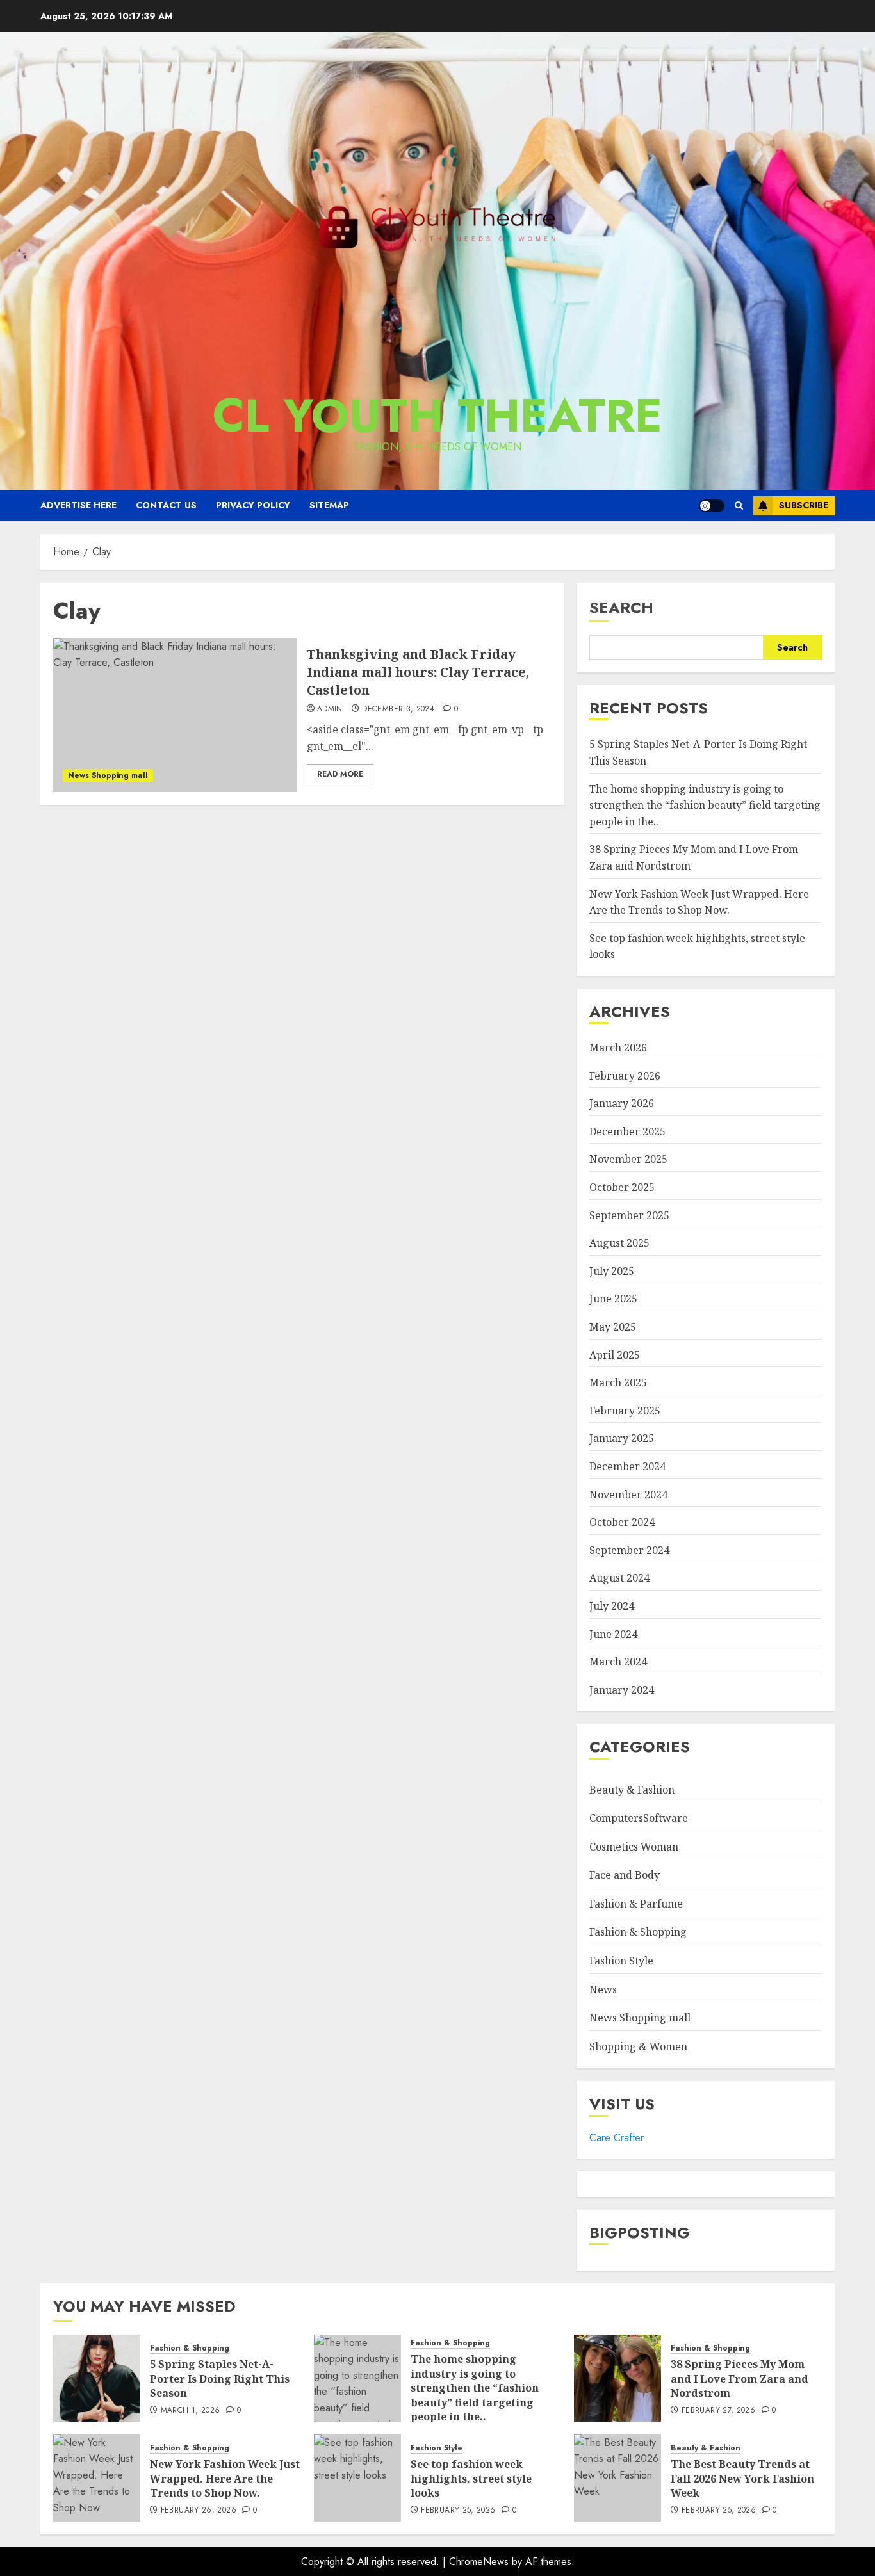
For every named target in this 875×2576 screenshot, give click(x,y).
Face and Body (625, 1875)
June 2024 (613, 1634)
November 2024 (628, 1495)
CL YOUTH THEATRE (437, 416)
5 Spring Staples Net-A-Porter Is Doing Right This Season (220, 2378)
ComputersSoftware (639, 1818)
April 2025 (615, 1355)
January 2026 (622, 1103)
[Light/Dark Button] (712, 506)
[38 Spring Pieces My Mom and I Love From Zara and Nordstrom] (617, 2378)
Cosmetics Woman (634, 1847)
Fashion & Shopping (638, 1932)
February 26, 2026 (199, 2511)
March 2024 (618, 1662)
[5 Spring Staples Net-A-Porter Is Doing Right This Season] (97, 2378)
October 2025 (622, 1187)
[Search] (739, 506)
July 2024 (612, 1606)
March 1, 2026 (191, 2411)
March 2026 (618, 1048)
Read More (340, 774)
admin (330, 709)
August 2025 (619, 1243)
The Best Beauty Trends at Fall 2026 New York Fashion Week (742, 2478)
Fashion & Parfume (636, 1904)
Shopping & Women (638, 2046)
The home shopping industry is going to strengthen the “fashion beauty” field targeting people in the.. (705, 805)
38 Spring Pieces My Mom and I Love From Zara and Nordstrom (740, 2378)
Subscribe (804, 505)
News (603, 1989)
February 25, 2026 (458, 2511)
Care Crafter (617, 2138)
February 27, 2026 (718, 2411)
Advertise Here (78, 505)
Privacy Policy (253, 505)
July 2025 (612, 1271)
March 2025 (618, 1382)
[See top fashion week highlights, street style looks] (357, 2478)
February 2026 (625, 1076)
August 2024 (619, 1578)
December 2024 (627, 1466)
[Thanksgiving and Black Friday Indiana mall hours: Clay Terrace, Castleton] (175, 715)
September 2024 (629, 1550)
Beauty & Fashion (632, 1790)
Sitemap (329, 505)
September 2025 (629, 1215)
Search (621, 607)
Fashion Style (621, 1961)
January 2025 (622, 1438)
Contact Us (166, 505)
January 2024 (622, 1690)
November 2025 (628, 1159)
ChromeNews (479, 2562)
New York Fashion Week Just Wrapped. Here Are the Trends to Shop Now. (225, 2478)
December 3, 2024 (398, 709)
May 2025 (613, 1327)
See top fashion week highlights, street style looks (471, 2478)
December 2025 (627, 1131)
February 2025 (625, 1411)
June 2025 (613, 1299)
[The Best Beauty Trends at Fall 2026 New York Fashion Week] (617, 2478)
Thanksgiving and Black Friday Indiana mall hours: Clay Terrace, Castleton (418, 672)
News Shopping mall (108, 775)
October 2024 (622, 1522)
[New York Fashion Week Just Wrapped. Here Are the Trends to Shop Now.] (97, 2478)
